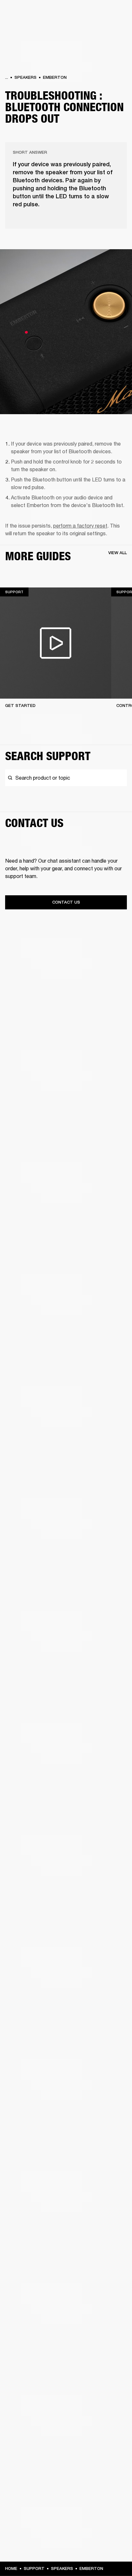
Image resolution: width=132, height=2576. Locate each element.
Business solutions (109, 13)
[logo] (26, 26)
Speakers (25, 77)
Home (11, 2568)
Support (34, 2568)
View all (118, 553)
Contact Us (66, 902)
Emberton (55, 77)
